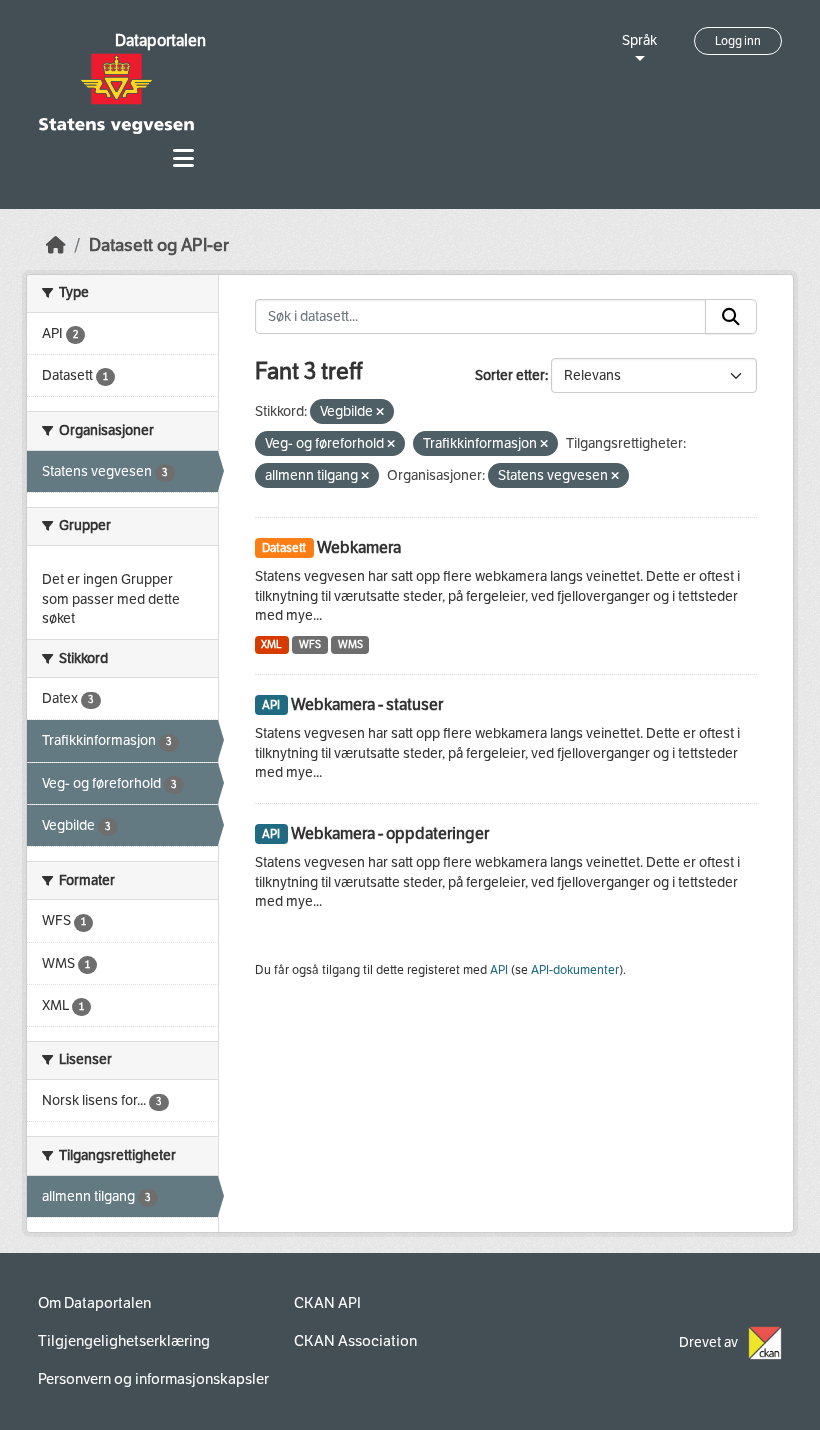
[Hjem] (56, 245)
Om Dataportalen (94, 1303)
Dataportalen (160, 40)
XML (271, 644)
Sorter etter (510, 375)
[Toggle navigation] (183, 158)
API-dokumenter (575, 970)
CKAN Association (355, 1341)
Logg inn (738, 41)
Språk (639, 40)
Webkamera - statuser (367, 704)
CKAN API (327, 1303)
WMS (350, 644)
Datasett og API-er (159, 245)
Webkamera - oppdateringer (390, 833)
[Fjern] (380, 412)
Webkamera (359, 547)
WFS (310, 644)
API (499, 970)
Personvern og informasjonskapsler (153, 1379)
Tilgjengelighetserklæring (124, 1341)
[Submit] (731, 317)
